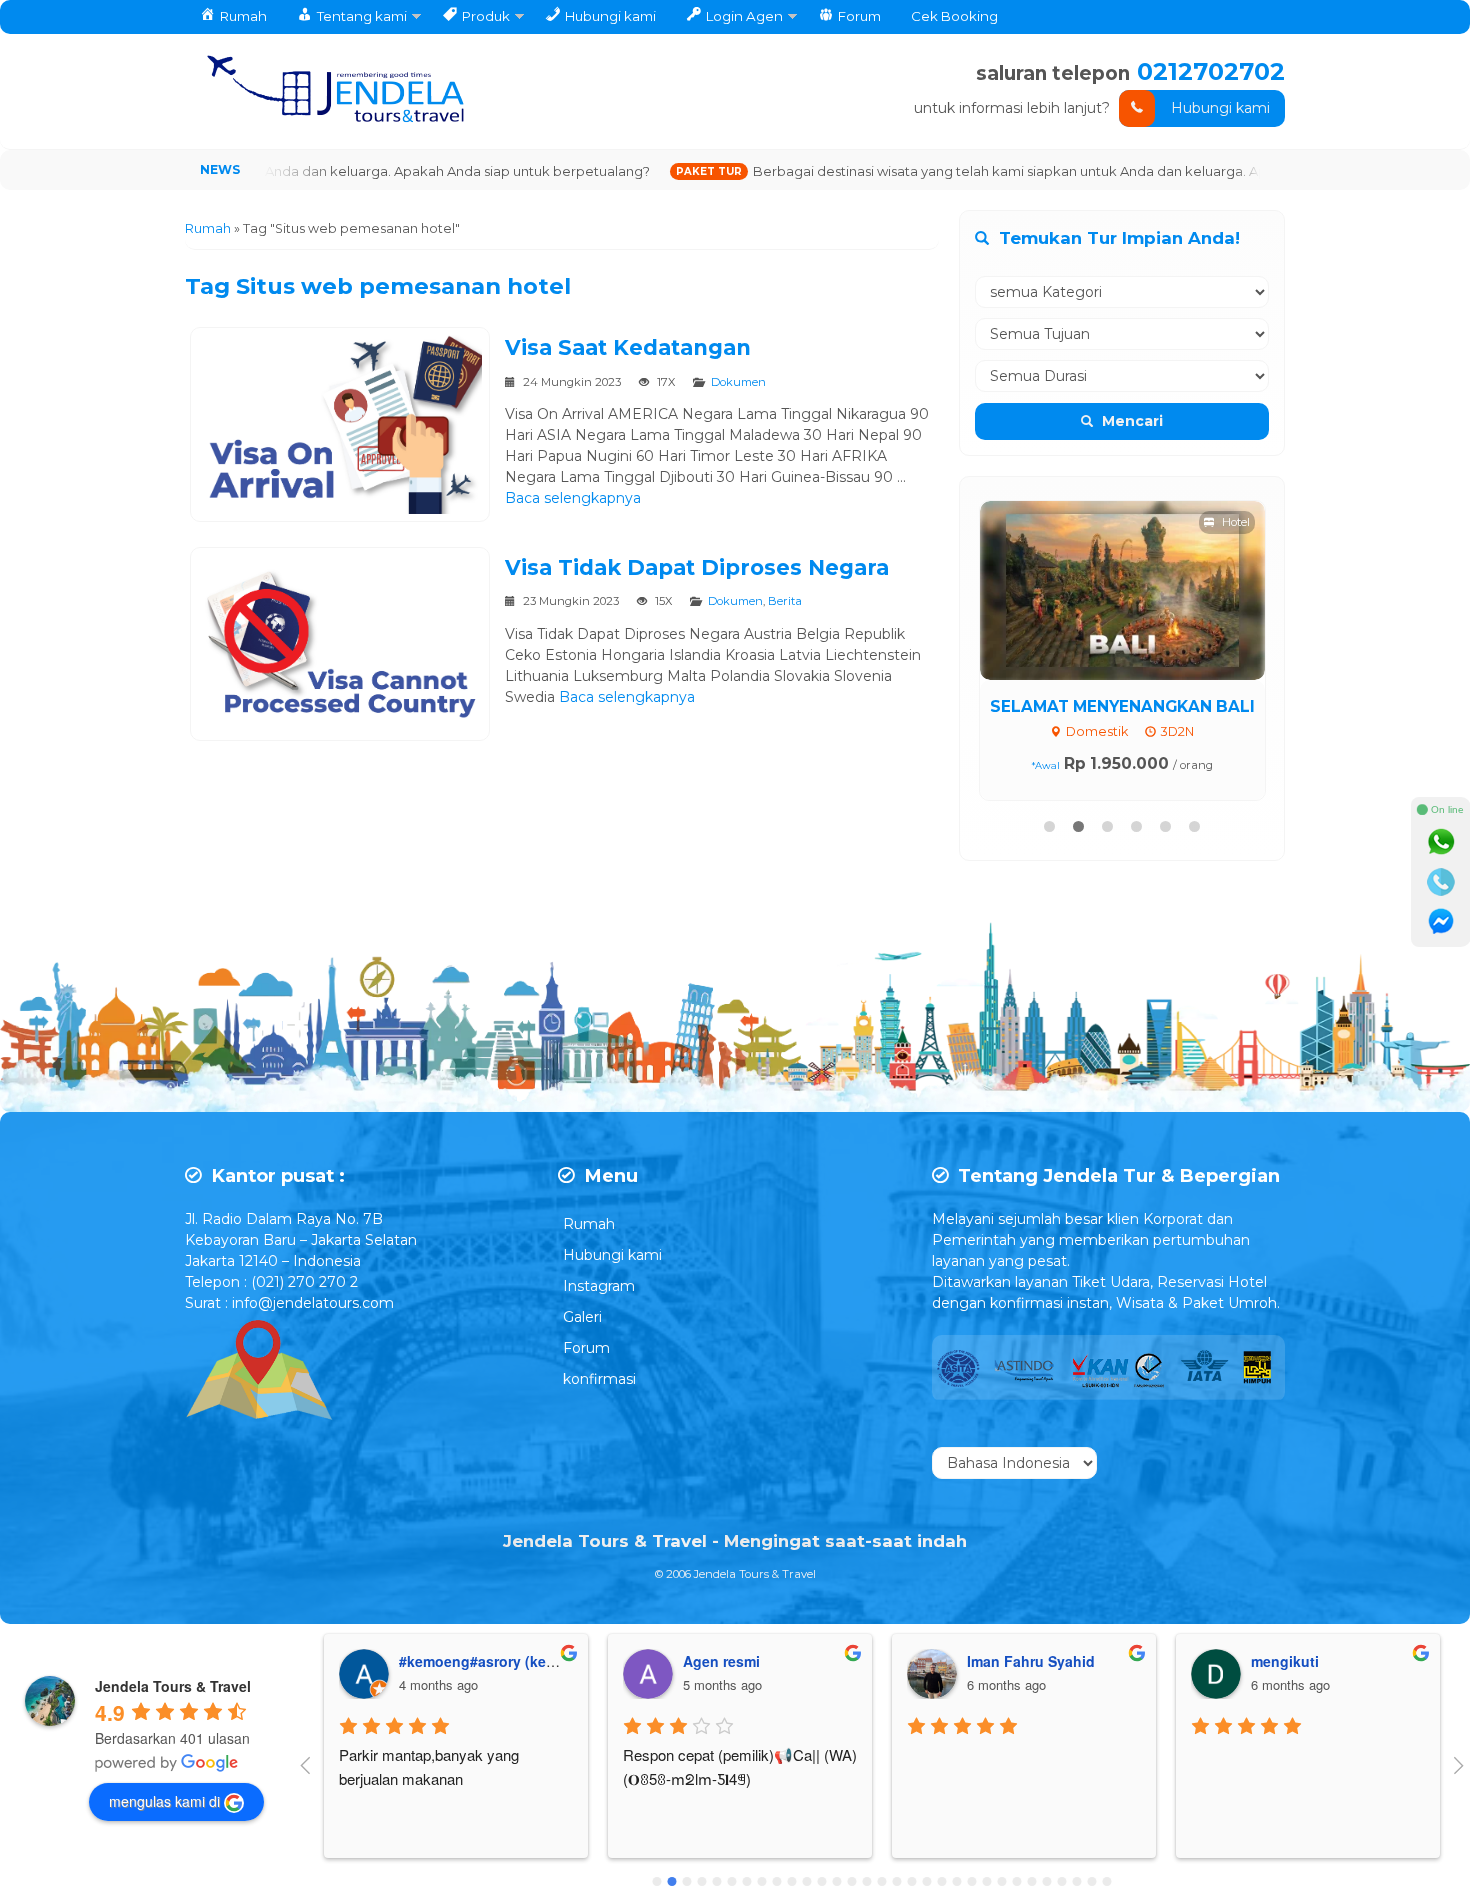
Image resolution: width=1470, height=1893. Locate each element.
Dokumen (738, 382)
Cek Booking (954, 16)
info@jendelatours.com (313, 1303)
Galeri (582, 1317)
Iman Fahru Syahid (747, 1661)
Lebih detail (1140, 589)
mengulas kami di (164, 1801)
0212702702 (1211, 71)
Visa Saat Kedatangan (628, 347)
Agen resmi (437, 1661)
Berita (785, 601)
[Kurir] (1441, 922)
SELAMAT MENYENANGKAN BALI (1122, 706)
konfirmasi (599, 1379)
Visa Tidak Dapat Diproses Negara (697, 567)
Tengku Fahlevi (1303, 1661)
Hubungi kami (1220, 108)
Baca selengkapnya (573, 498)
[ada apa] (1441, 842)
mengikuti (1001, 1661)
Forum (586, 1348)
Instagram (599, 1286)
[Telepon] (1441, 882)
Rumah (589, 1224)
